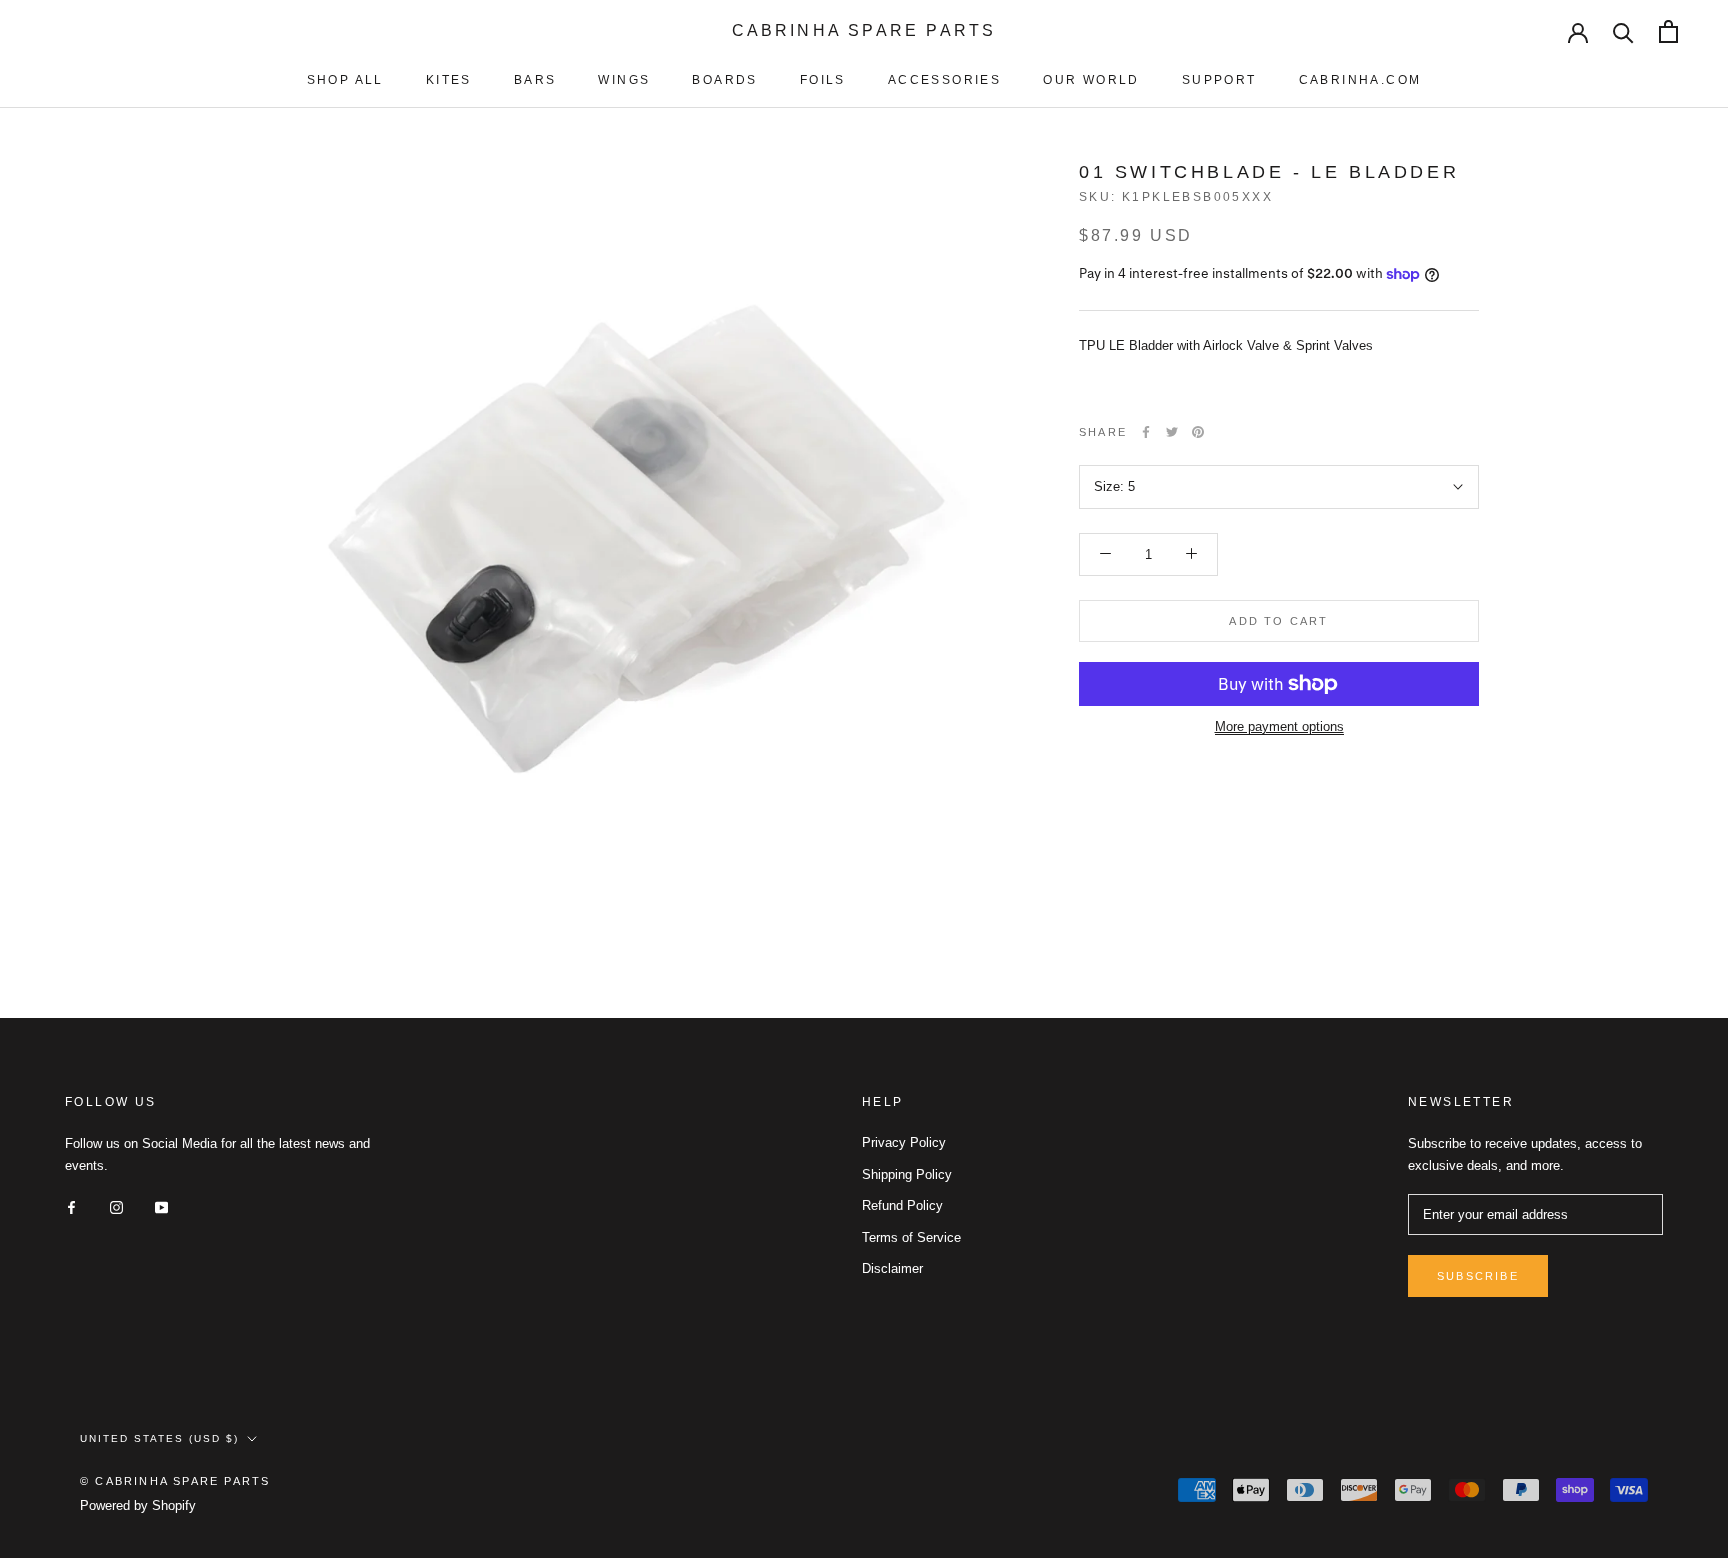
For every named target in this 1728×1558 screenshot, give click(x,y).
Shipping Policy (907, 1174)
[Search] (1623, 31)
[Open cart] (1668, 31)
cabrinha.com (1360, 80)
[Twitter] (1172, 432)
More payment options (1279, 726)
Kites (449, 80)
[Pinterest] (1198, 432)
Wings (624, 80)
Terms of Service (911, 1237)
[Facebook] (1146, 432)
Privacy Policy (904, 1142)
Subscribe (1478, 1276)
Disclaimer (892, 1268)
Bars (535, 80)
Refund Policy (902, 1205)
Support (1219, 80)
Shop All (345, 80)
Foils (823, 80)
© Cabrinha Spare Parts (175, 1481)
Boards (724, 80)
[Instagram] (116, 1206)
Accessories (944, 80)
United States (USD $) (159, 1438)
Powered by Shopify (138, 1505)
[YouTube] (161, 1206)
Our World (1091, 80)
